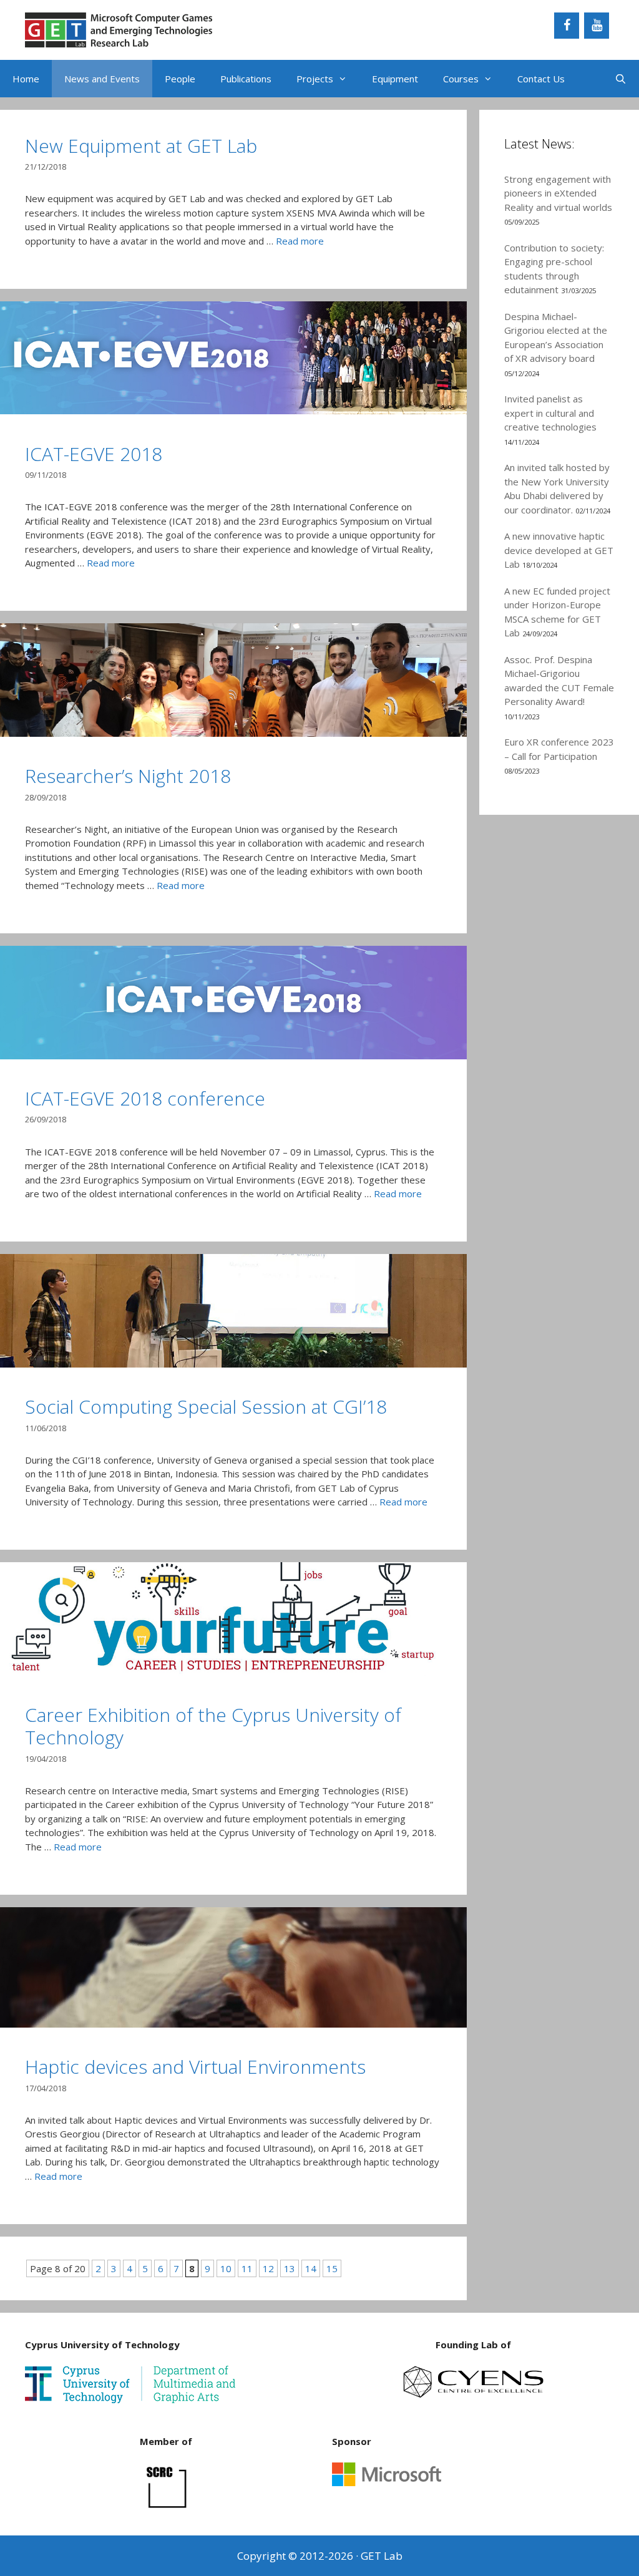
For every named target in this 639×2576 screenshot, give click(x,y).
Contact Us (541, 79)
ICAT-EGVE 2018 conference (145, 1098)
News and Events (102, 79)
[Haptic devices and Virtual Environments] (233, 2024)
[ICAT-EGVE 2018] (233, 411)
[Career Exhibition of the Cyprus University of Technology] (233, 1672)
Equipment (395, 79)
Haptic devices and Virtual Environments (195, 2067)
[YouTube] (597, 26)
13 (290, 2268)
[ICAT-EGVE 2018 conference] (233, 1056)
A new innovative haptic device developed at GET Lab (559, 550)
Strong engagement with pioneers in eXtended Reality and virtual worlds (558, 193)
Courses (461, 79)
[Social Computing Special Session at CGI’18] (233, 1364)
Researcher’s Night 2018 (128, 776)
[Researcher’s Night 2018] (233, 733)
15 (332, 2268)
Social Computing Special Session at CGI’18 (206, 1407)
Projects (315, 79)
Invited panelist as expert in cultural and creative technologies (550, 413)
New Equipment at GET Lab (141, 146)
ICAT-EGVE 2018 (94, 454)
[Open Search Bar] (621, 79)
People (180, 79)
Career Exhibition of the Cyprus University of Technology (213, 1726)
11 (247, 2268)
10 (226, 2268)
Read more (300, 241)
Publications (246, 79)
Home (26, 79)
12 (268, 2268)
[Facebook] (567, 26)
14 (311, 2268)
